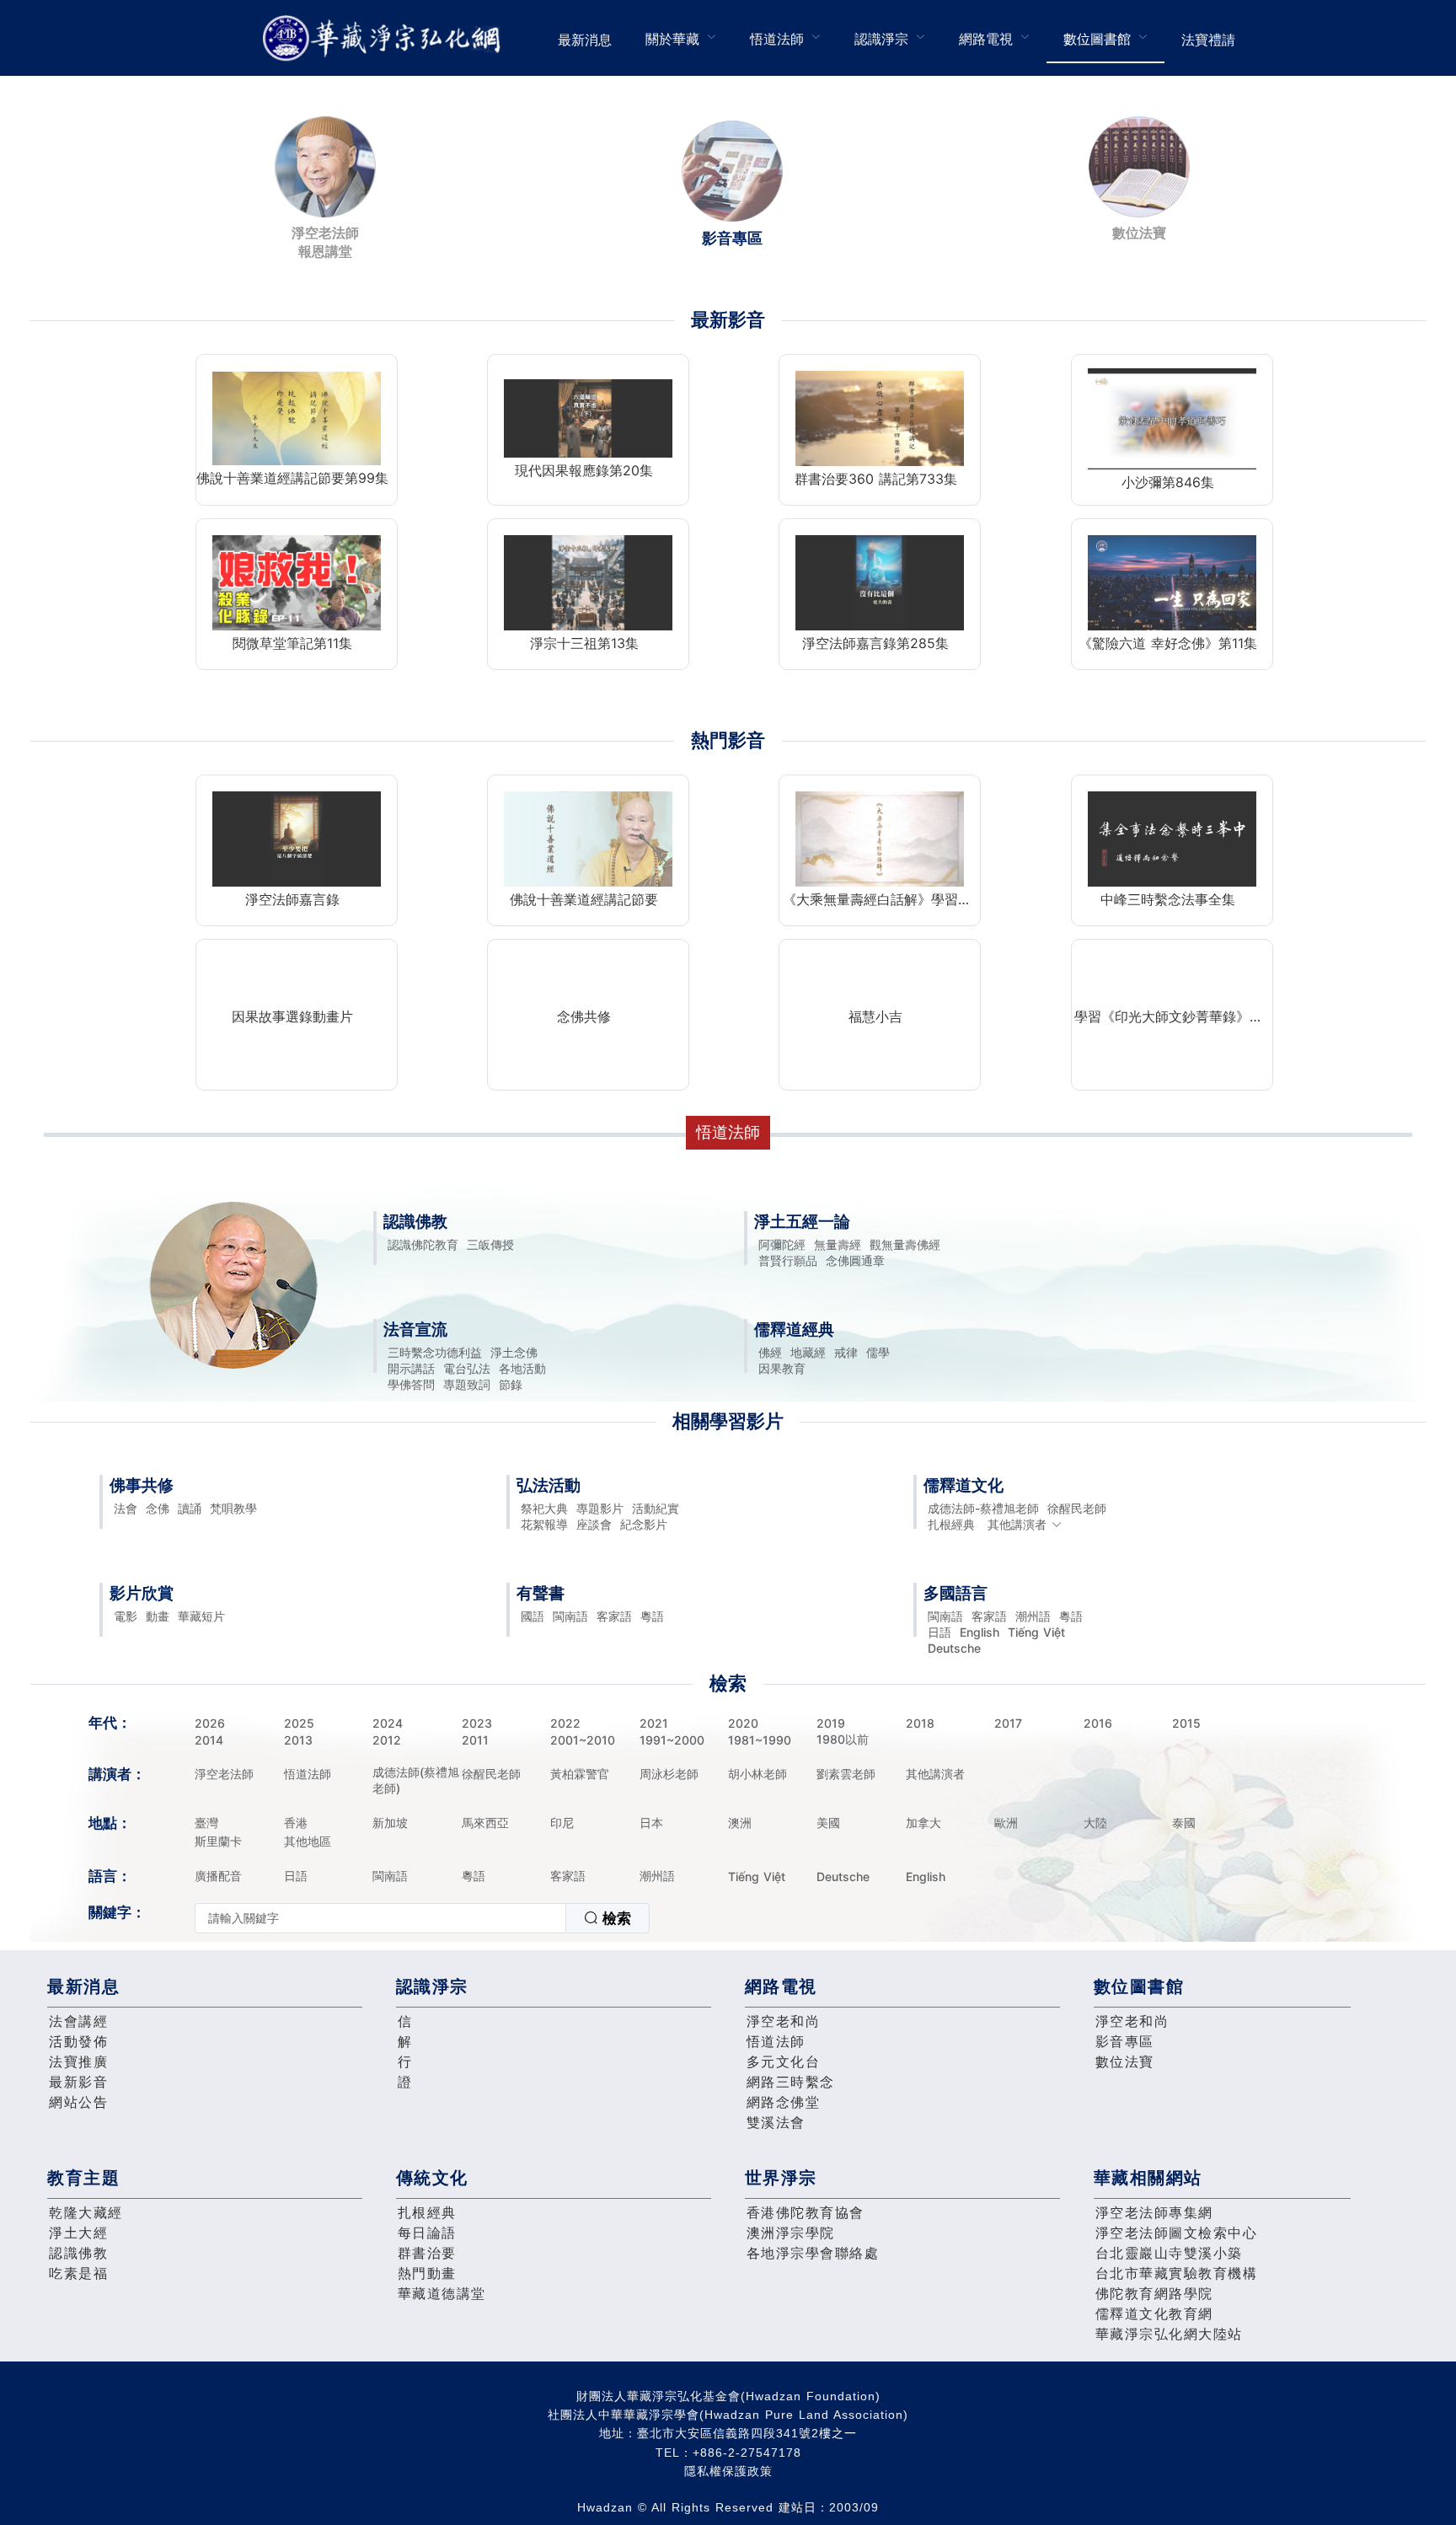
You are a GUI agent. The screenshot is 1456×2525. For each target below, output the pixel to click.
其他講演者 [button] (1017, 1524)
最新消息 (585, 40)
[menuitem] (585, 38)
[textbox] (380, 1918)
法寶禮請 (1208, 40)
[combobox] (422, 1918)
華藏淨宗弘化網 (385, 38)
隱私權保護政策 (728, 2471)
